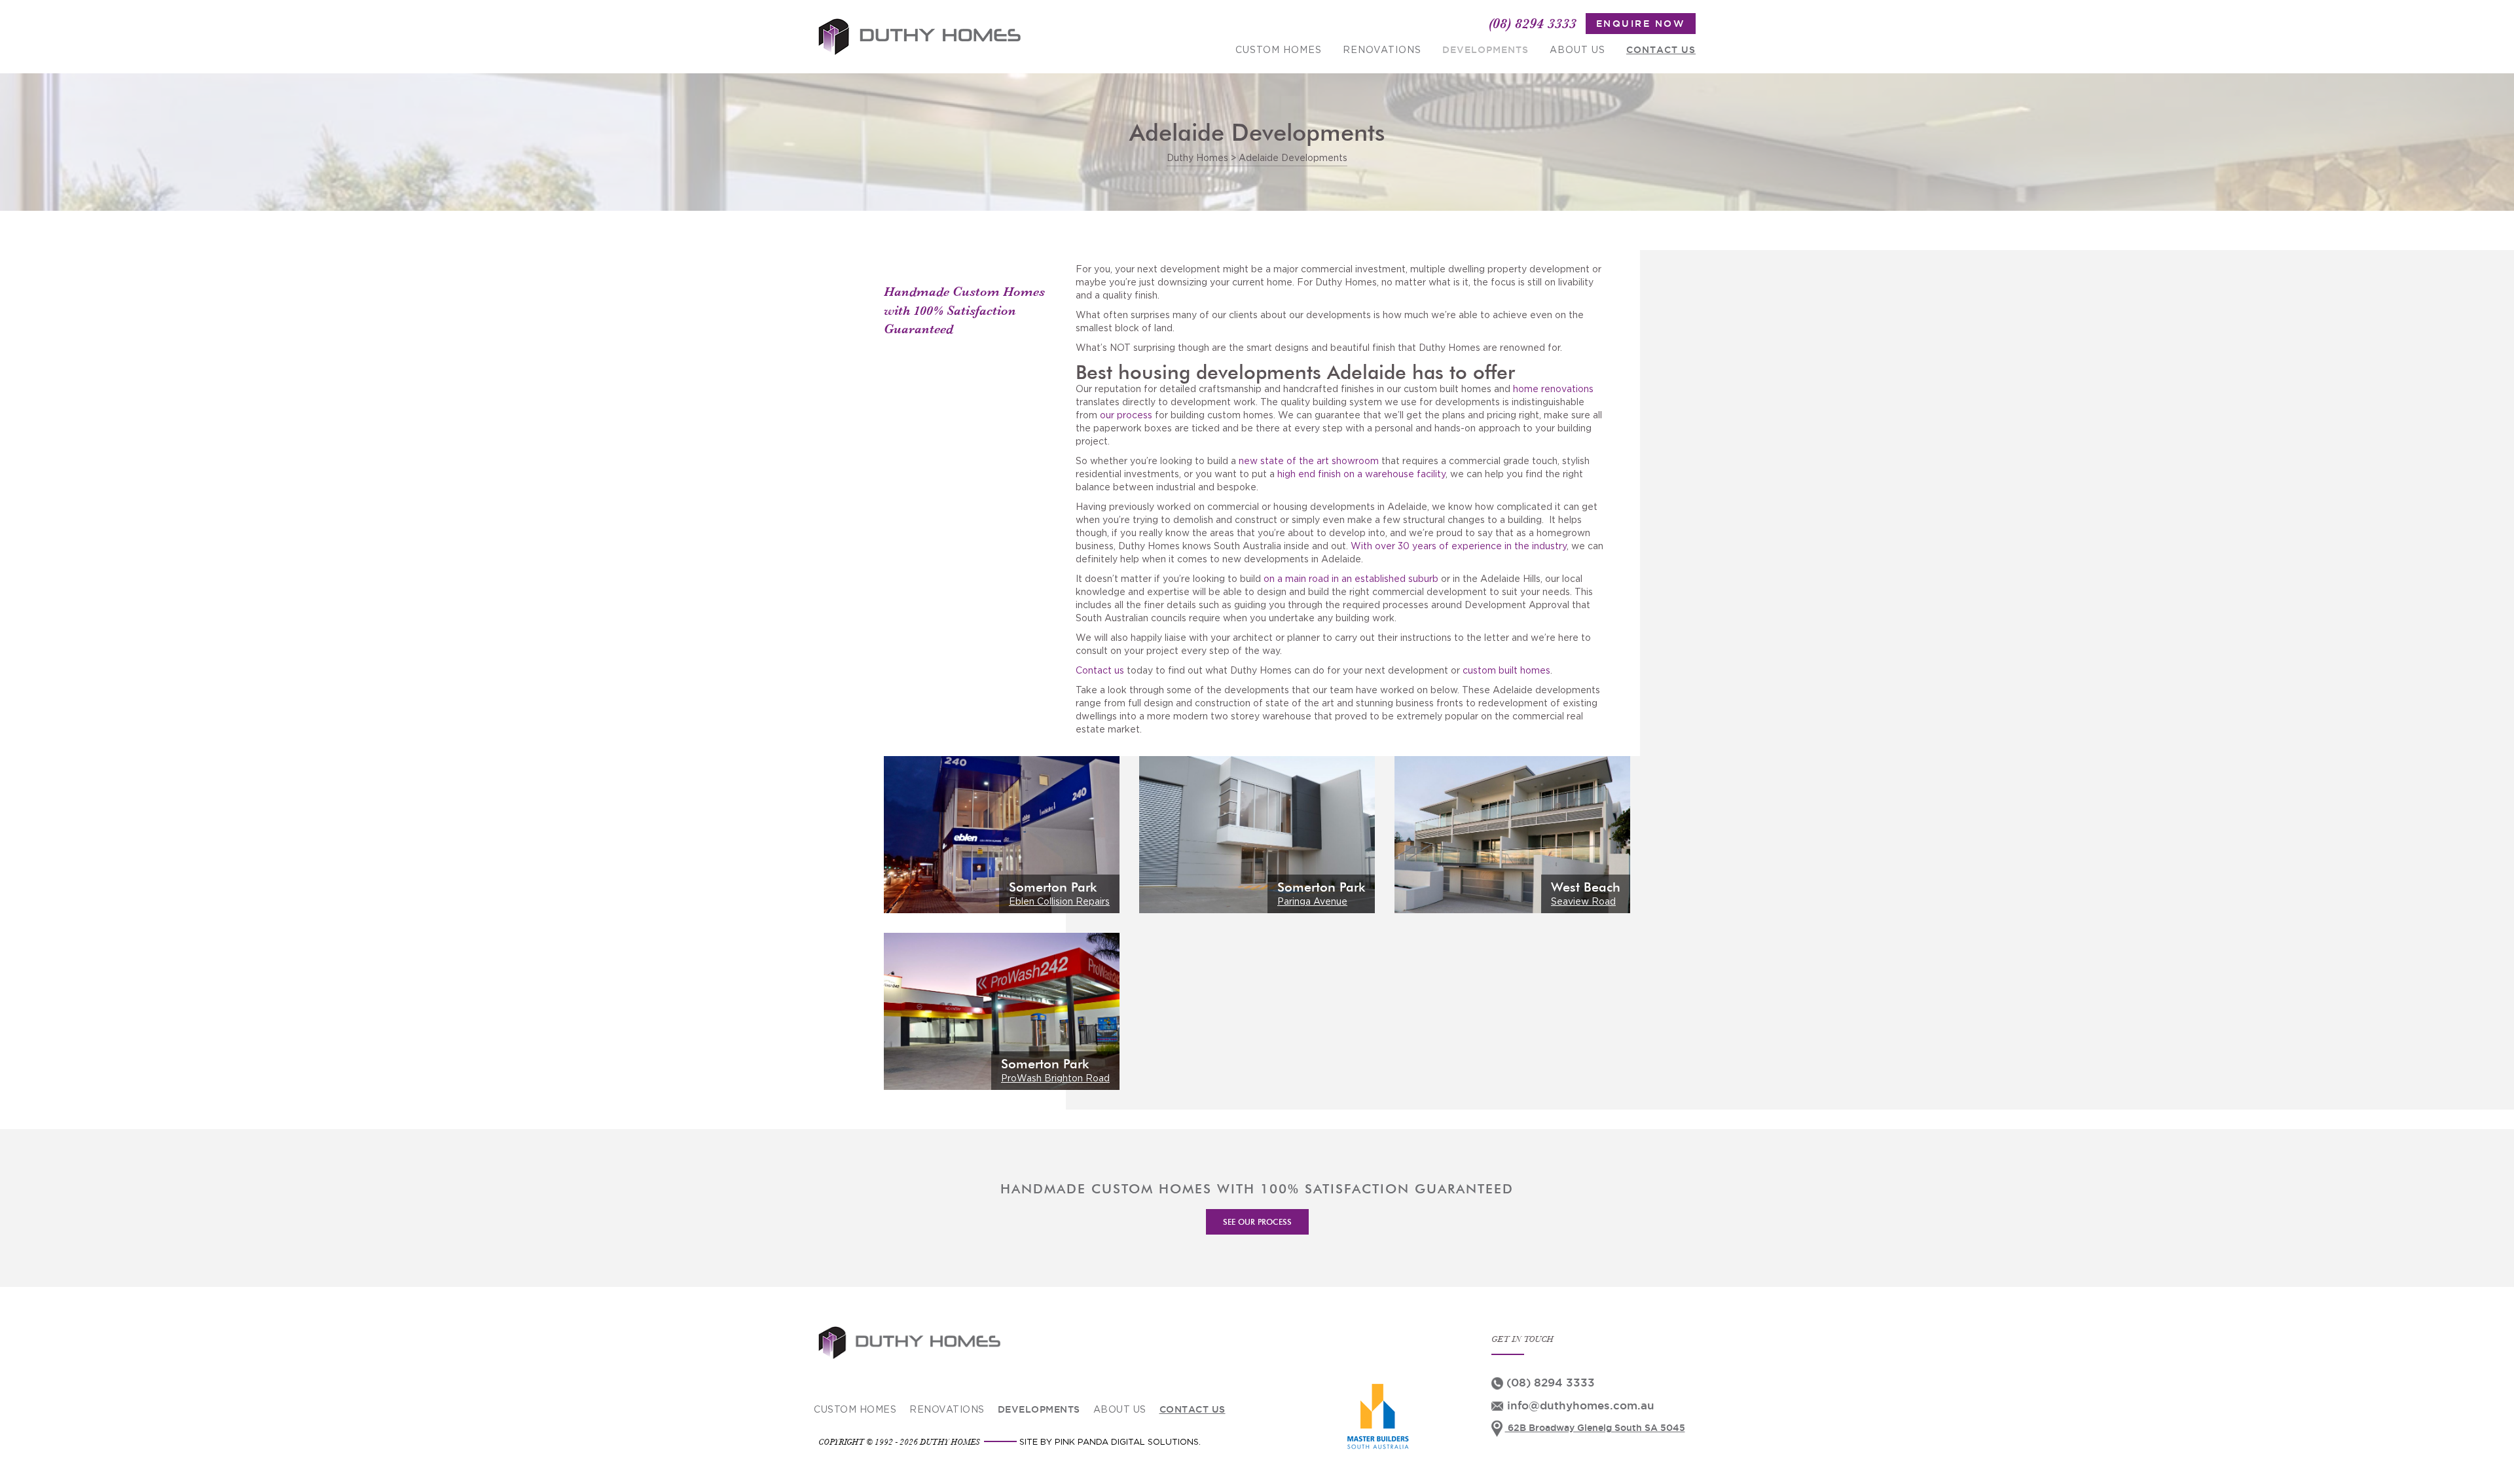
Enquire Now (1641, 24)
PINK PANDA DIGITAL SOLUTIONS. (1128, 1442)
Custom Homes (1279, 50)
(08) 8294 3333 (1533, 23)
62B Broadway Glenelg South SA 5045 (1595, 1428)
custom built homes (1506, 671)
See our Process (1257, 1222)
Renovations (1382, 50)
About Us (1577, 50)
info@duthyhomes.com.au (1579, 1405)
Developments (1485, 50)
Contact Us (1661, 50)
